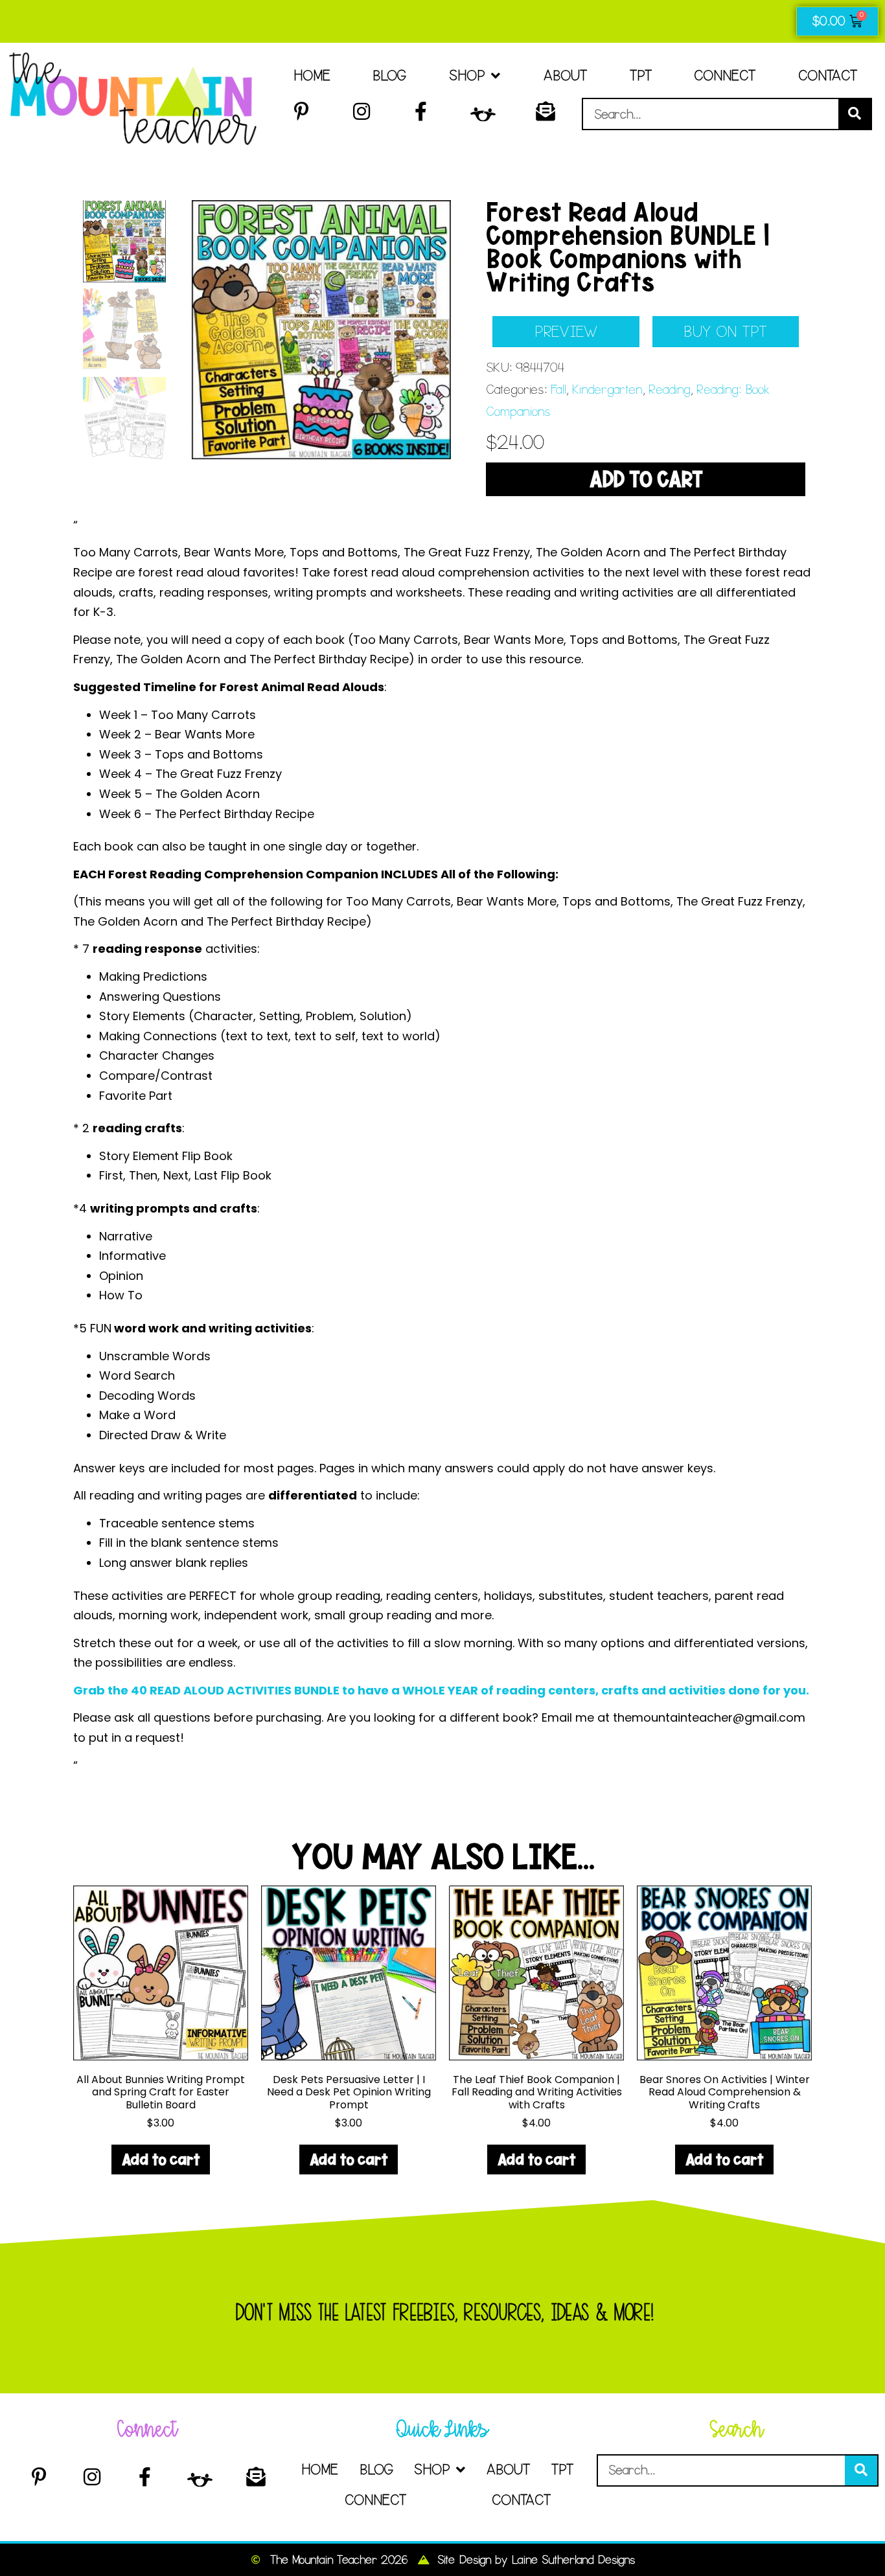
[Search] (855, 114)
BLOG (389, 75)
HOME (312, 75)
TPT (641, 75)
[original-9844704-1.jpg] (321, 330)
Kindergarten (607, 390)
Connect (725, 75)
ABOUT (565, 75)
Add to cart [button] (161, 2159)
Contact (828, 75)
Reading (669, 390)
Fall (558, 390)
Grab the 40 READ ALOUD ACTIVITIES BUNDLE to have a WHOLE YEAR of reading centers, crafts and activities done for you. (441, 1690)
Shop (467, 75)
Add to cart (646, 479)
